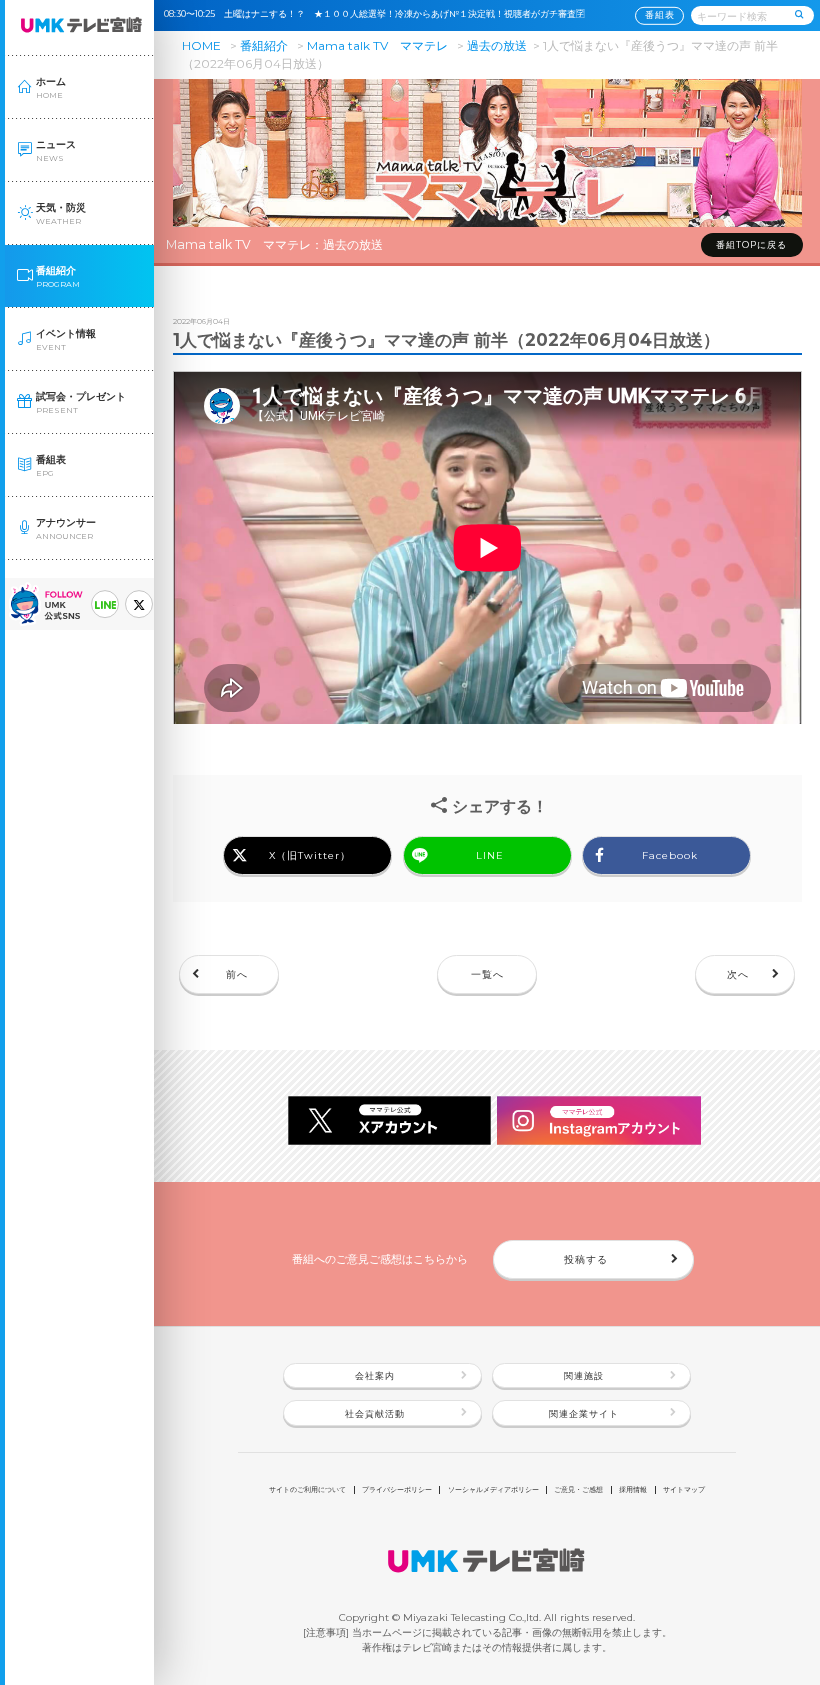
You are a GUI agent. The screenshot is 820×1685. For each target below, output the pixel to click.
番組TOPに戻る (751, 245)
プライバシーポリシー (397, 1489)
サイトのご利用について (307, 1489)
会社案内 (375, 1376)
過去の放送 (497, 45)
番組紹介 (264, 45)
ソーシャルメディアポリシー (493, 1489)
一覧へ (487, 974)
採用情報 (633, 1489)
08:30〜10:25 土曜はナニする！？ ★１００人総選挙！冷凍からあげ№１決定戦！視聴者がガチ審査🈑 (379, 14)
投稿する (586, 1259)
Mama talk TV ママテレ (377, 45)
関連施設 (584, 1376)
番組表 (660, 15)
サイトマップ (684, 1489)
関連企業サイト (584, 1414)
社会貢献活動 (375, 1414)
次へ (738, 974)
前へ (237, 974)
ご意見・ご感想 (578, 1489)
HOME (201, 45)
